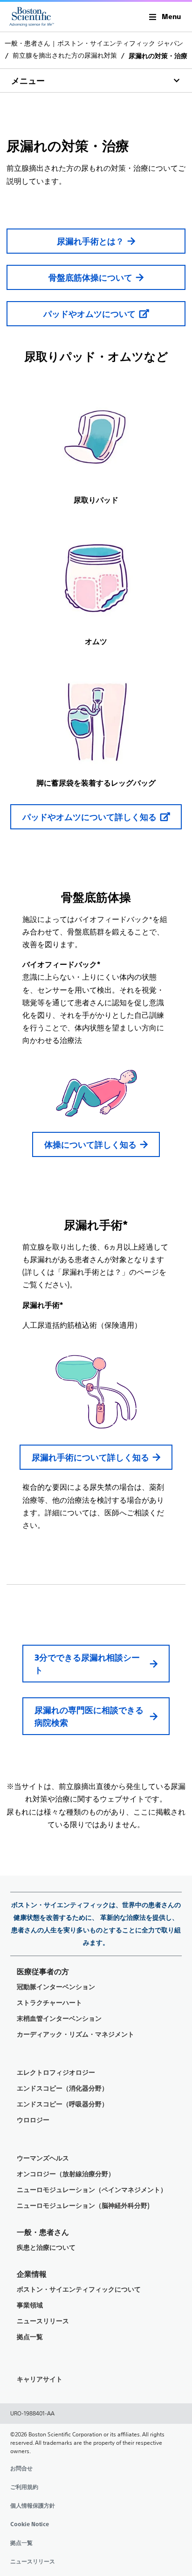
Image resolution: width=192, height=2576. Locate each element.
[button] (165, 17)
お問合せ (21, 2468)
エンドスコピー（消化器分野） (62, 2088)
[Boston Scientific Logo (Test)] (32, 17)
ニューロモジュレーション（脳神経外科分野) (83, 2206)
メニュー (28, 81)
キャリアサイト (40, 2379)
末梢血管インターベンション (59, 2019)
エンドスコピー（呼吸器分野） (62, 2104)
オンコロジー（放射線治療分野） (66, 2174)
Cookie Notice (30, 2524)
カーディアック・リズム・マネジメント (75, 2035)
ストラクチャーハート (49, 2003)
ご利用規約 (24, 2487)
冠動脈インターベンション (56, 1987)
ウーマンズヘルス (43, 2158)
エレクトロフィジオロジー (56, 2073)
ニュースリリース (43, 2321)
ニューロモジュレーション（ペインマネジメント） (92, 2190)
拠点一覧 (30, 2337)
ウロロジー (33, 2120)
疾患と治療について (46, 2248)
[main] (96, 931)
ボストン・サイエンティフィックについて (79, 2290)
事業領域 (30, 2305)
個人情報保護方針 (33, 2506)
